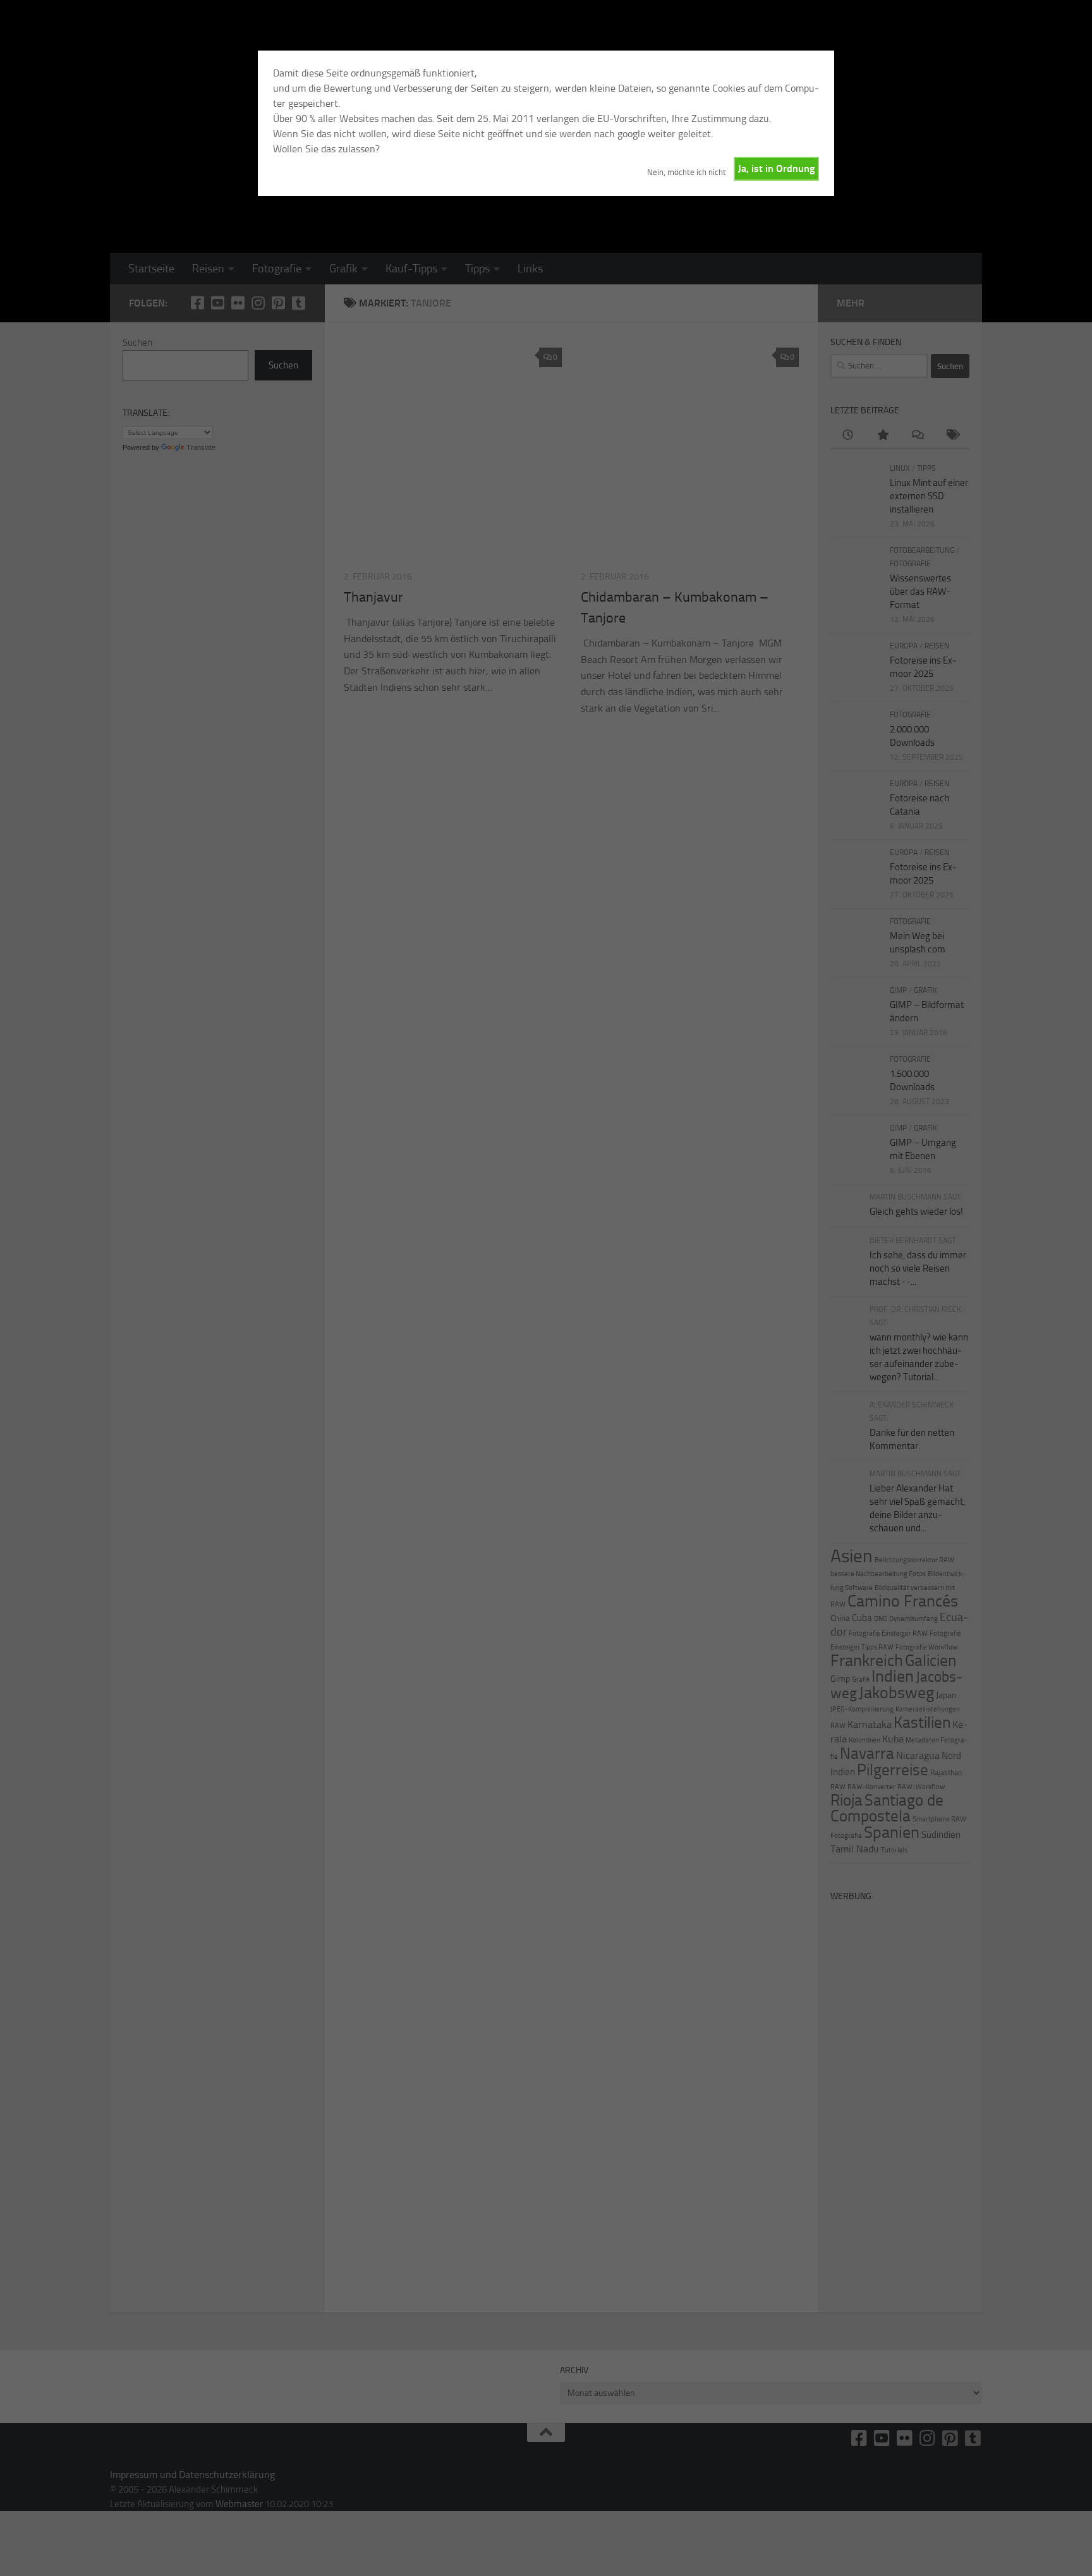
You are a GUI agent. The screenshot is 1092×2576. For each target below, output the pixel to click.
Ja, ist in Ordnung (776, 168)
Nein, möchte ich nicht (687, 172)
